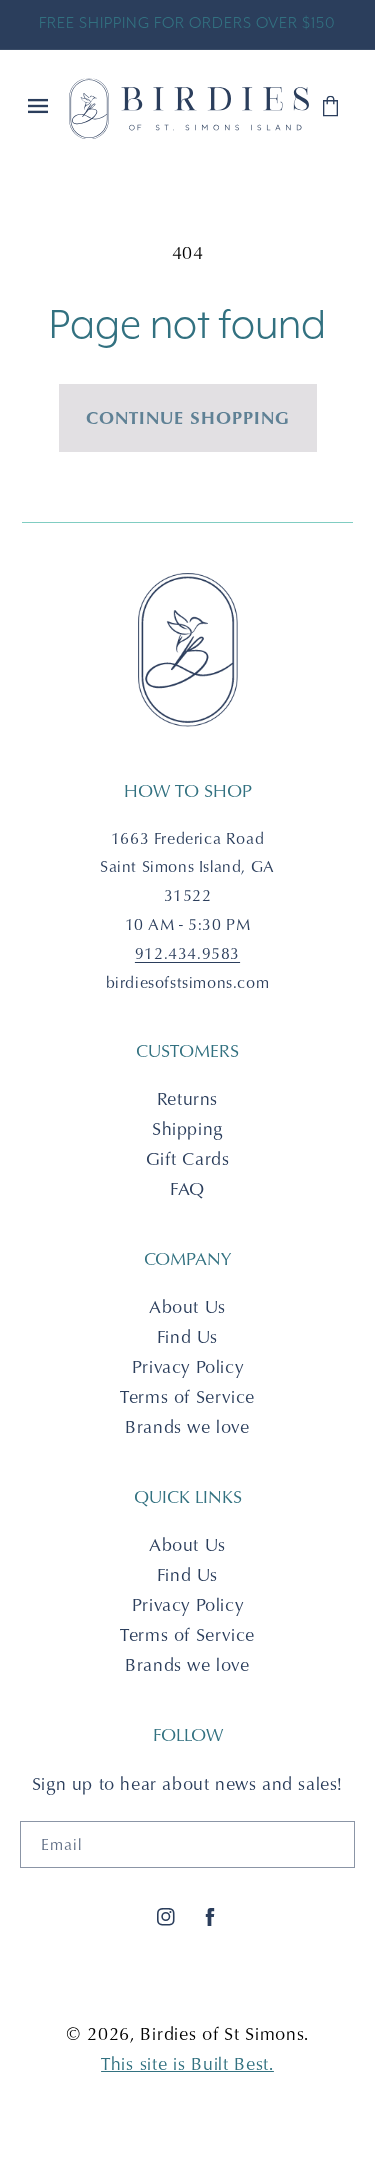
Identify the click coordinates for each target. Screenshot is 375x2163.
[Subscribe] (332, 1844)
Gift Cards (188, 1158)
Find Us (187, 1336)
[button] (40, 108)
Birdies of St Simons (222, 2033)
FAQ (187, 1188)
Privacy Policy (187, 1366)
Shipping (187, 1128)
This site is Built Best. (187, 2063)
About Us (187, 1306)
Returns (187, 1098)
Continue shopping (188, 417)
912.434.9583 (187, 953)
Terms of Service (187, 1396)
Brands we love (187, 1426)
